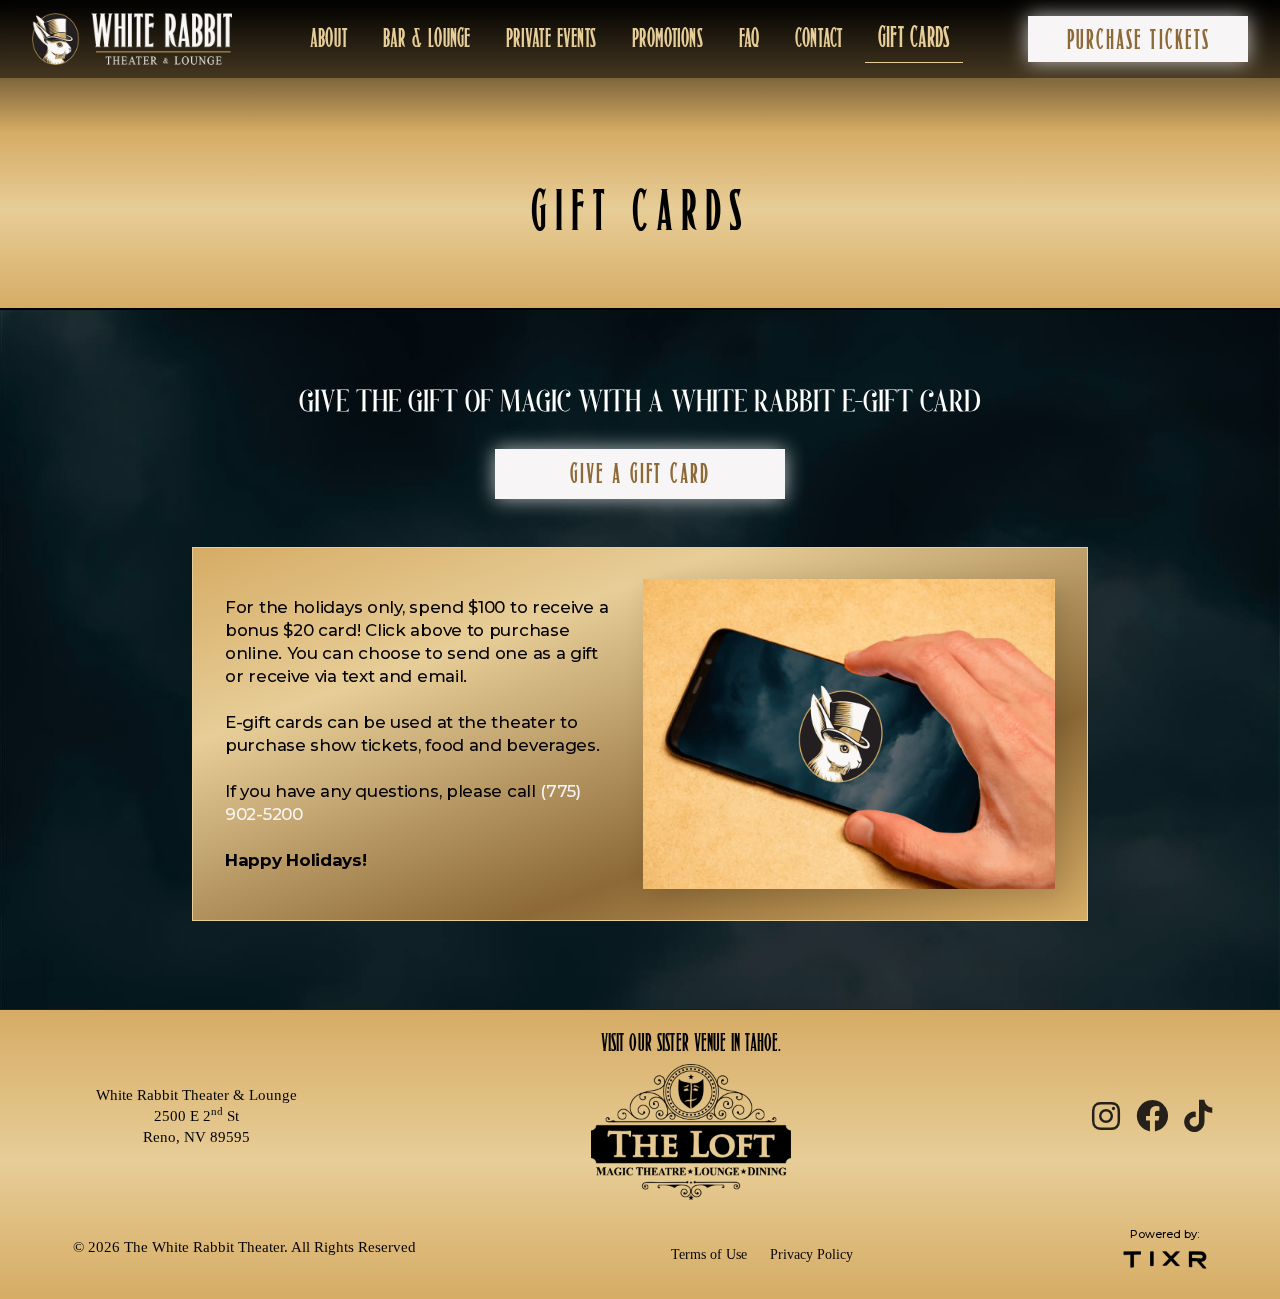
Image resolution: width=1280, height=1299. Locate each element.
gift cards (914, 37)
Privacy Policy (811, 1254)
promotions (667, 38)
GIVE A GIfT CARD (640, 473)
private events (551, 38)
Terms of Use (709, 1254)
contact (818, 38)
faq (749, 38)
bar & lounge (426, 38)
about (328, 38)
